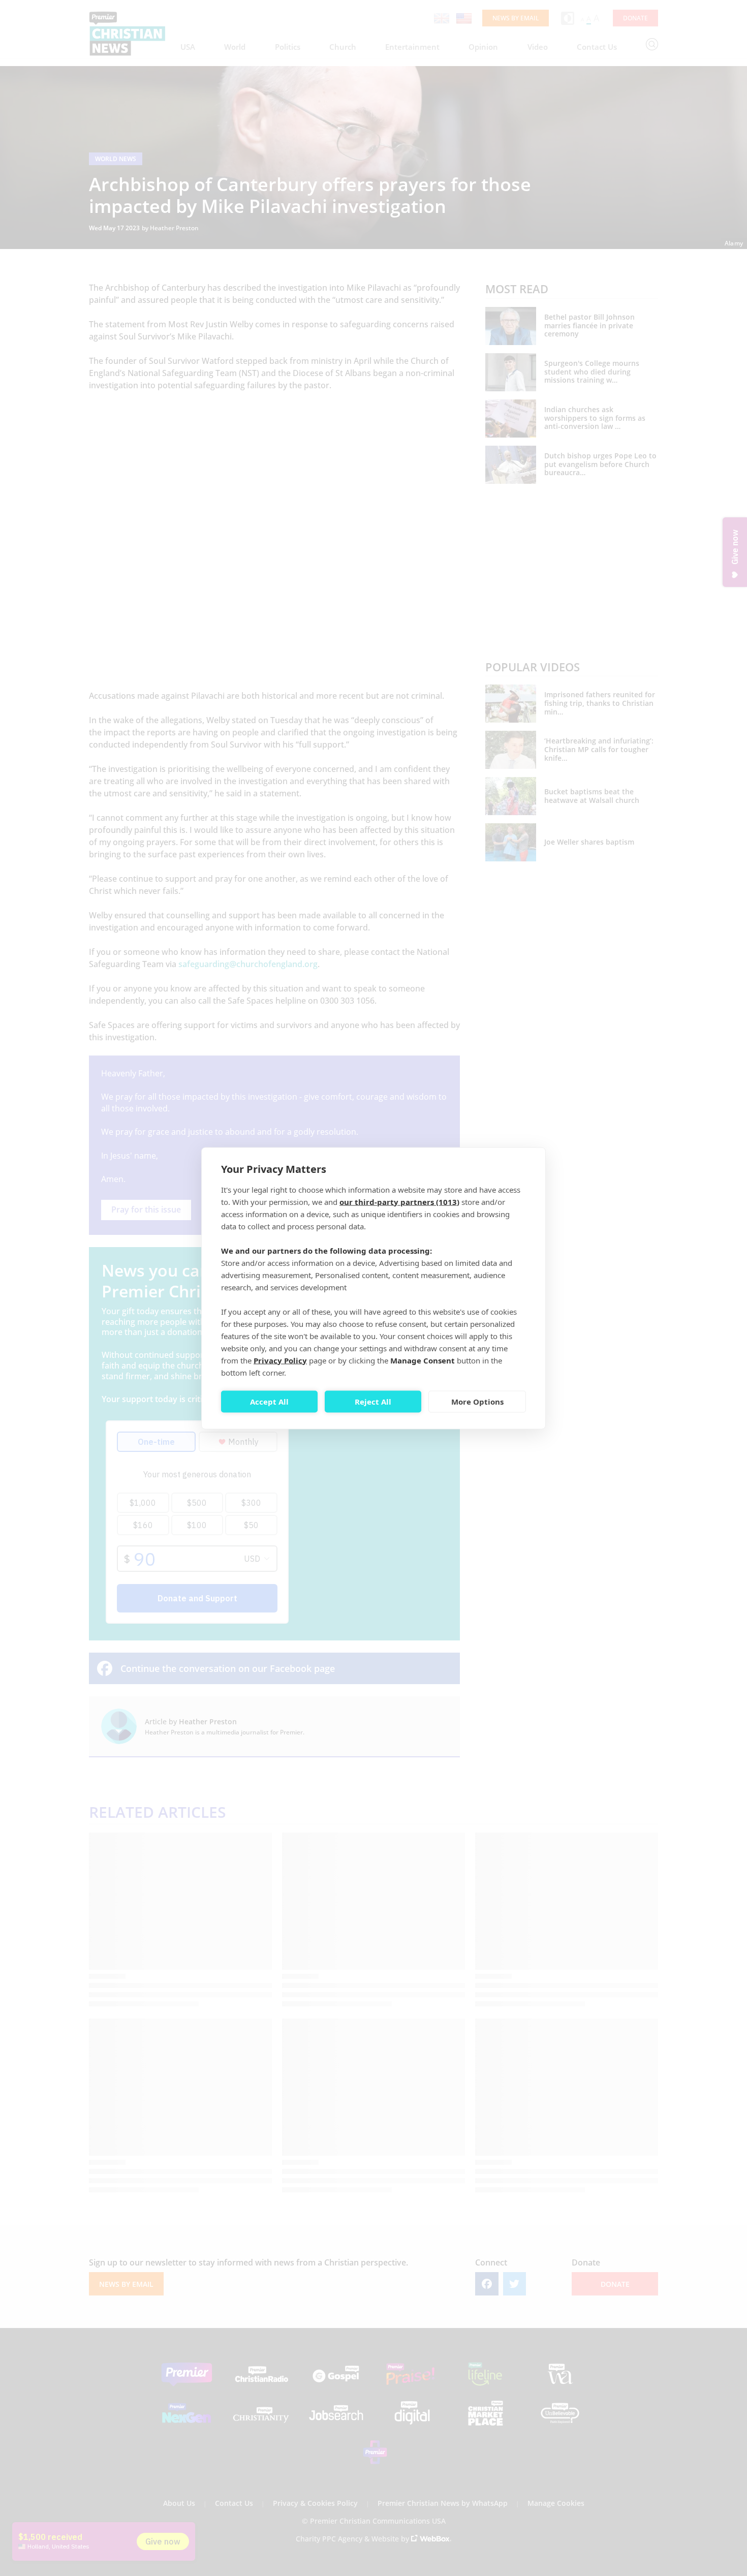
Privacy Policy (280, 1360)
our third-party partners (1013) (399, 1201)
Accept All (269, 1402)
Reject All (373, 1402)
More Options (477, 1402)
